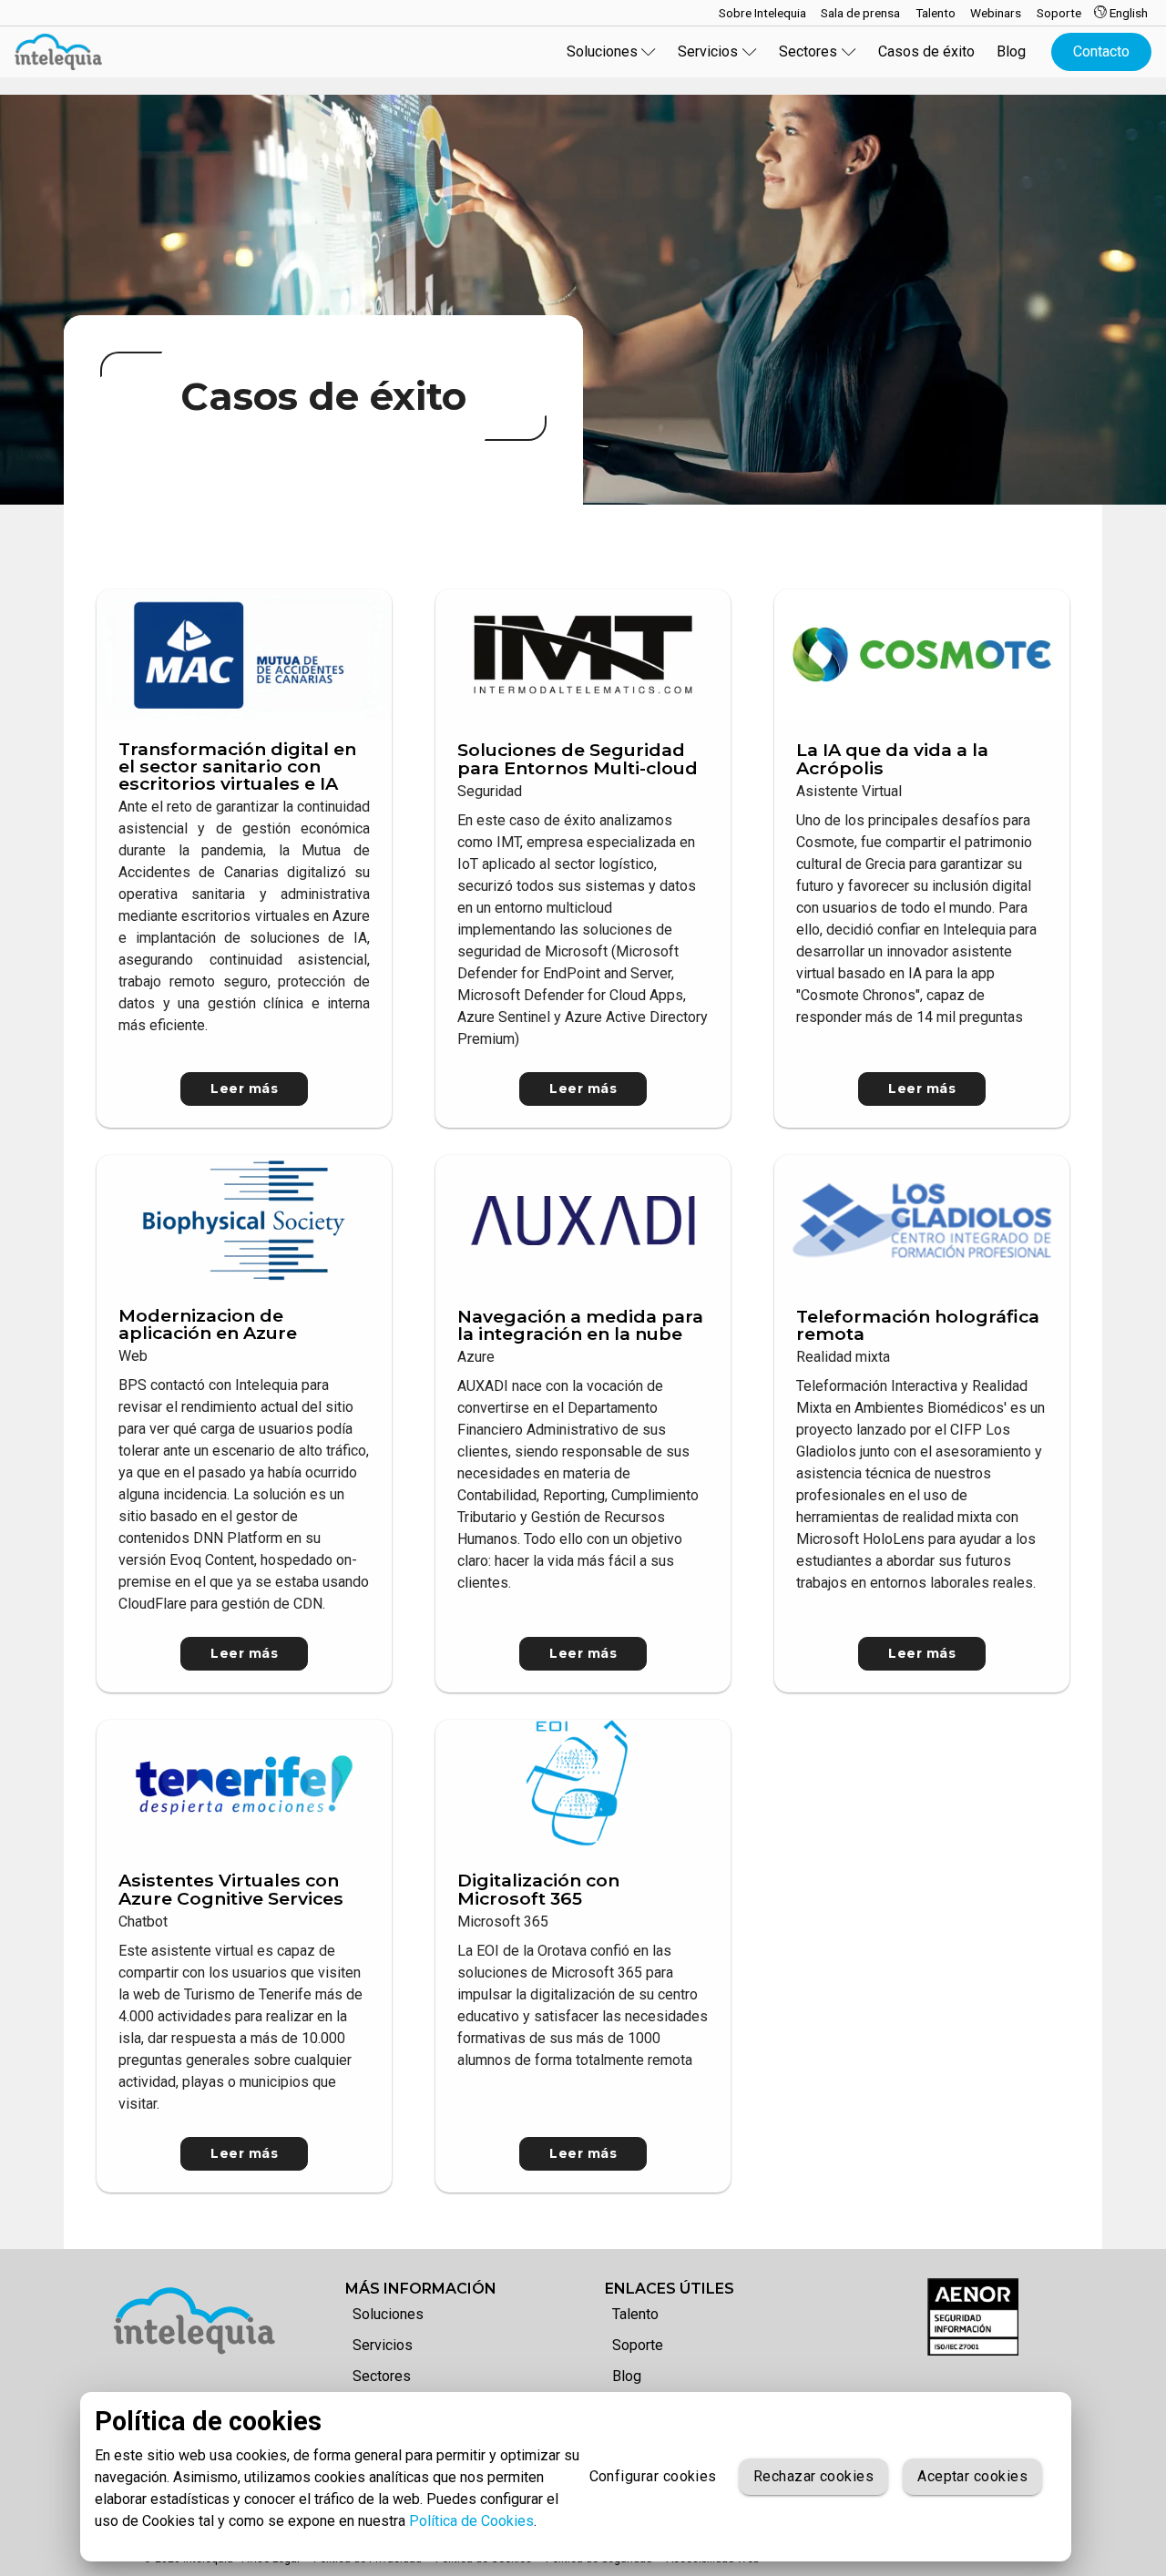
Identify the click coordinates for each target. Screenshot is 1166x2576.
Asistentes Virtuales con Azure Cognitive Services (231, 1889)
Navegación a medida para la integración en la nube (580, 1325)
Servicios (383, 2345)
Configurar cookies (653, 2476)
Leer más (244, 1089)
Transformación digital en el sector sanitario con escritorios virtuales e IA (237, 766)
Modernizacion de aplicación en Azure (208, 1324)
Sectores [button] (808, 51)
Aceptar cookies (972, 2476)
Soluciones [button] (602, 51)
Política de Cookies (471, 2521)
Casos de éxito (926, 51)
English (1127, 13)
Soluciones (388, 2314)
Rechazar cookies (813, 2476)
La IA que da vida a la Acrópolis (892, 758)
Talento (635, 2314)
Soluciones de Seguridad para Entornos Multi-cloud (578, 758)
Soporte (638, 2345)
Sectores (382, 2376)
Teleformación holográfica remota (918, 1325)
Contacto (1101, 51)
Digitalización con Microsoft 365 (538, 1889)
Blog (1011, 51)
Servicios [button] (708, 51)
